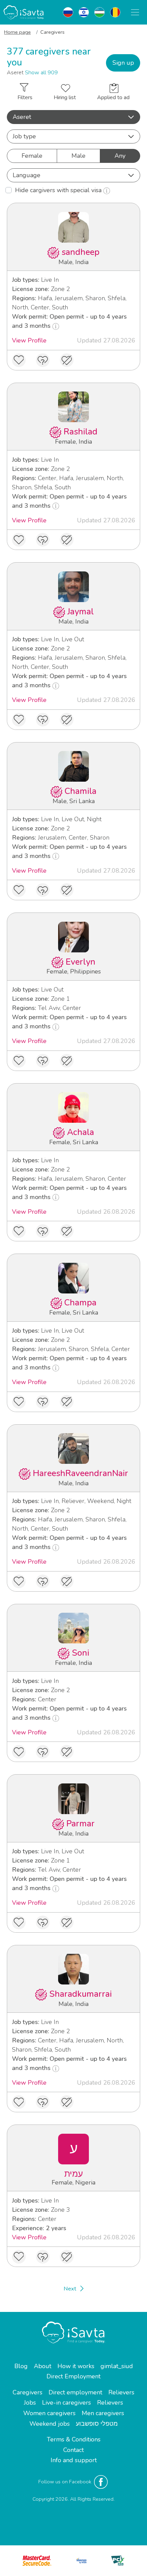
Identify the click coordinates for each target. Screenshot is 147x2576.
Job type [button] (24, 136)
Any (120, 156)
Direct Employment (73, 2376)
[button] (73, 117)
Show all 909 (41, 73)
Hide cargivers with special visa (59, 190)
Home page (17, 32)
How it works (76, 2366)
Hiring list (65, 97)
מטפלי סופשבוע (97, 2424)
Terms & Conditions (74, 2439)
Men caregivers (103, 2413)
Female (32, 156)
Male (78, 156)
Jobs (30, 2403)
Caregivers (28, 2392)
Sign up (123, 63)
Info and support (74, 2460)
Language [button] (26, 175)
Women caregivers (49, 2413)
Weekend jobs (50, 2424)
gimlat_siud (117, 2366)
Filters (25, 97)
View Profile (29, 340)
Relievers (121, 2392)
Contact (73, 2450)
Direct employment (75, 2392)
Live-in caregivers (66, 2403)
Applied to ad (113, 97)
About (43, 2366)
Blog (21, 2366)
